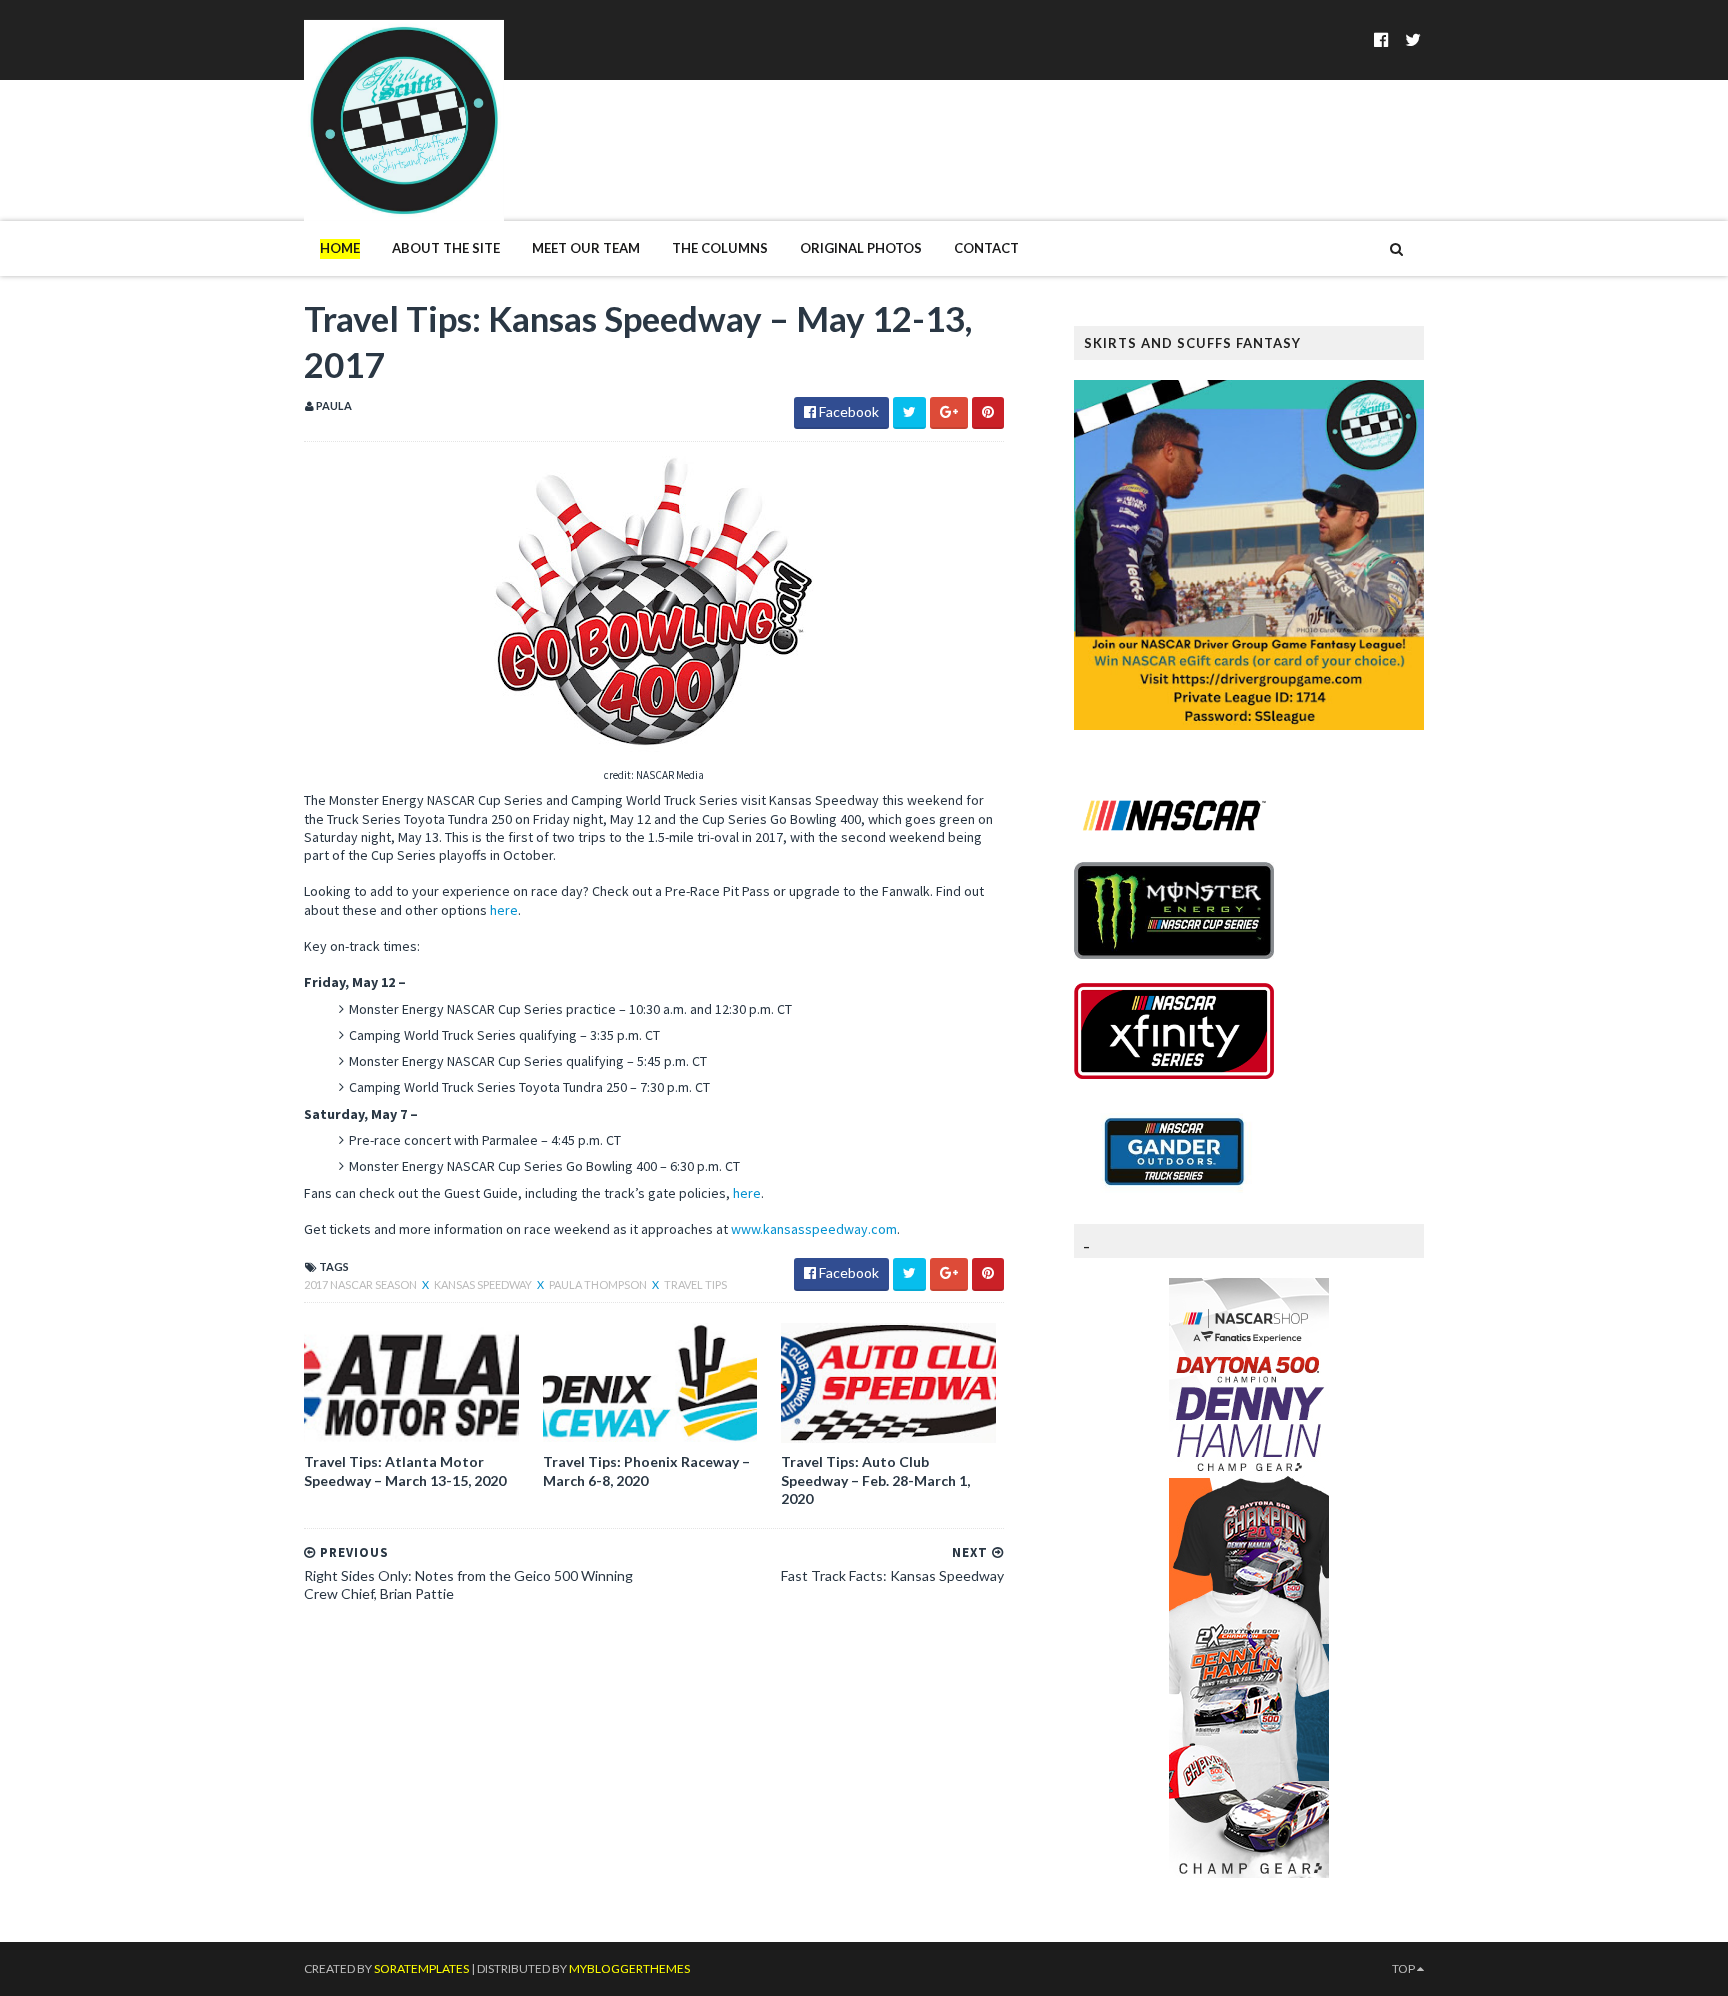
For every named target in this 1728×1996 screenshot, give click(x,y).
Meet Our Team (586, 248)
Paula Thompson (599, 1284)
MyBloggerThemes (629, 1968)
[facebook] (1381, 39)
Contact (986, 248)
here (504, 910)
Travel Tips (695, 1284)
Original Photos (861, 248)
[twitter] (1413, 39)
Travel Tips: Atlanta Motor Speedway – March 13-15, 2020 (405, 1470)
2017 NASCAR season (361, 1284)
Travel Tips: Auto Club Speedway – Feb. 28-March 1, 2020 (875, 1479)
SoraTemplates (421, 1968)
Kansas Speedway (484, 1284)
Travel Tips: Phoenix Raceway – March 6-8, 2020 (646, 1470)
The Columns (720, 248)
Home (340, 248)
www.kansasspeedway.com (814, 1229)
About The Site (446, 248)
